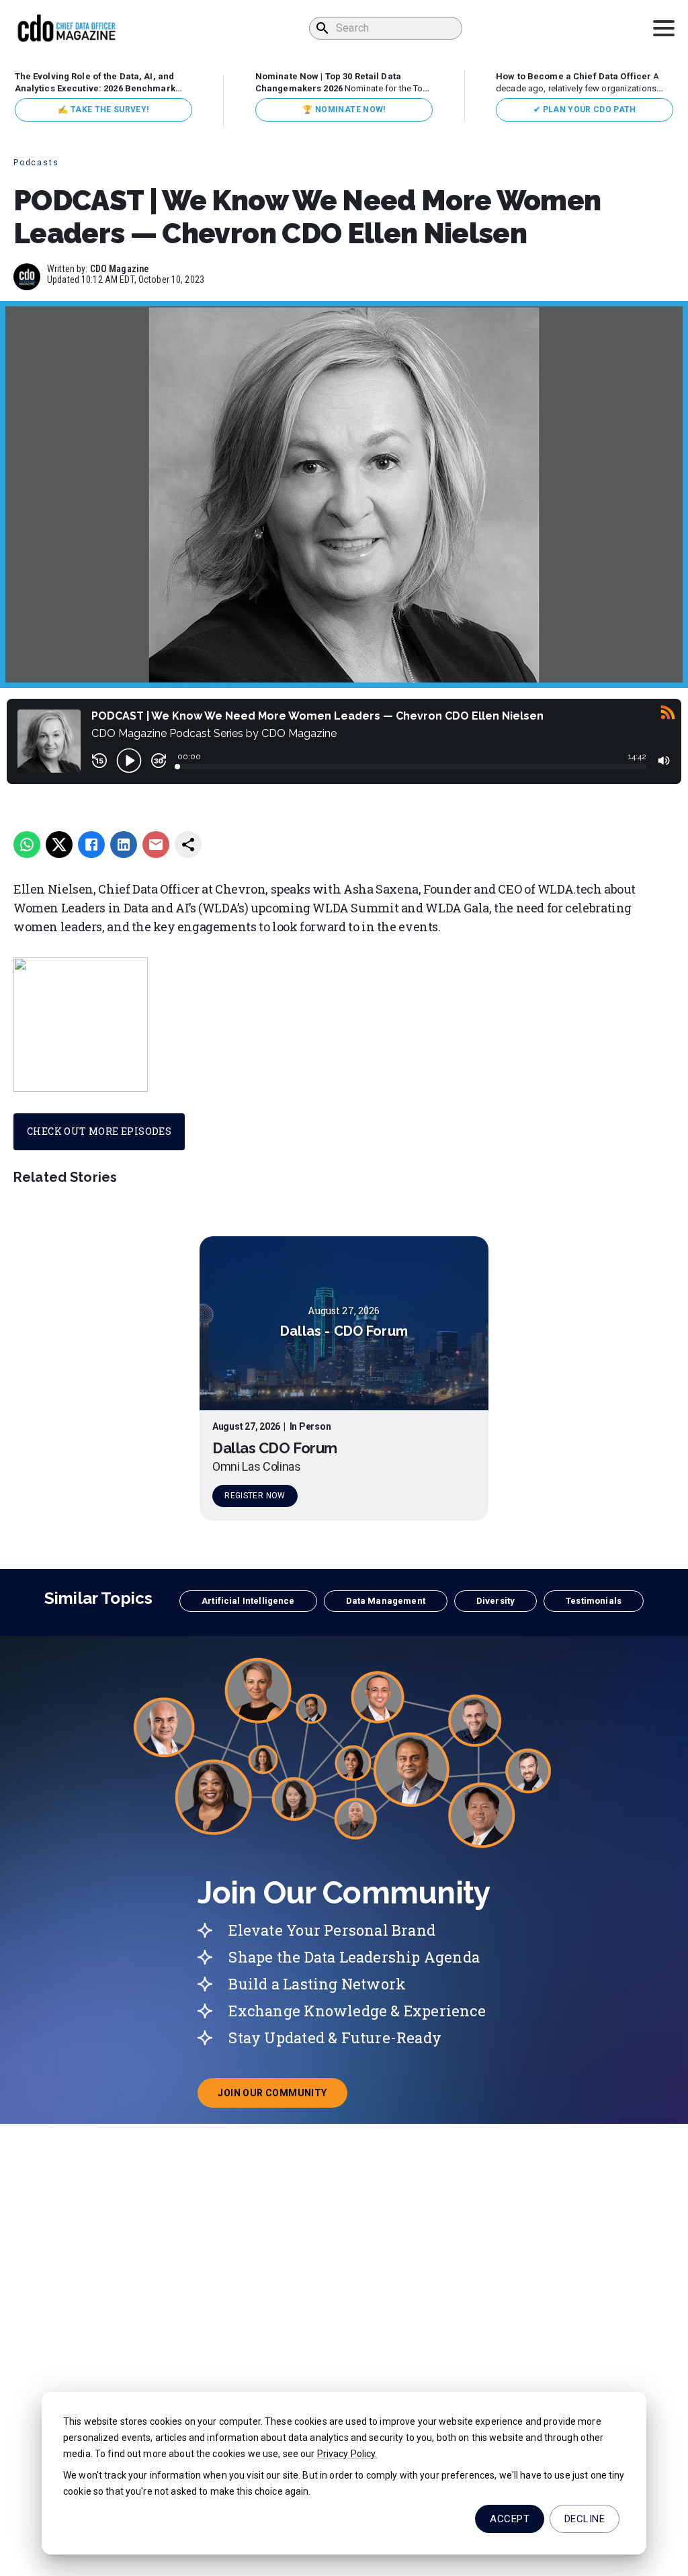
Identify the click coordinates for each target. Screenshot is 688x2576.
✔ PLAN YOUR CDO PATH (585, 110)
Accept (510, 2519)
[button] (248, 1601)
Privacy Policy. (347, 2454)
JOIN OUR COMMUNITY (282, 2097)
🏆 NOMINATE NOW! (344, 110)
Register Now (255, 1496)
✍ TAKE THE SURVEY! (103, 110)
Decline (585, 2519)
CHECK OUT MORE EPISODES (99, 1131)
